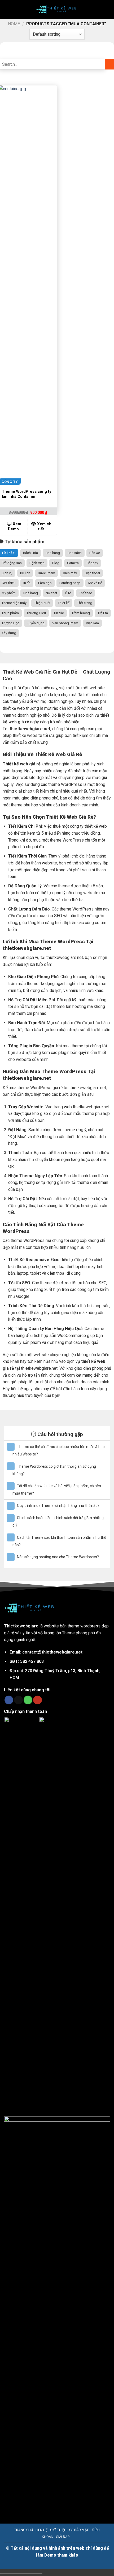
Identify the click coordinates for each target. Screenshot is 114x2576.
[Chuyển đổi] (11, 1447)
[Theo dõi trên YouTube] (38, 1700)
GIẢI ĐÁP (63, 2537)
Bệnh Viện (37, 563)
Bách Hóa (30, 553)
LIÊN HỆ (41, 2530)
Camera (73, 563)
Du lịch (25, 573)
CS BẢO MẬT (79, 2530)
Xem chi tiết (45, 527)
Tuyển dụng (36, 623)
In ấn (27, 583)
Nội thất (51, 593)
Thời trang (85, 603)
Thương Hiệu (36, 613)
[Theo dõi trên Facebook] (9, 1700)
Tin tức (59, 613)
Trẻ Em (103, 613)
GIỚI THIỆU (58, 2530)
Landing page (70, 583)
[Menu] (8, 9)
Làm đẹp (45, 583)
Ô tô (68, 593)
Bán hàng (53, 553)
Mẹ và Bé (95, 583)
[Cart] (107, 9)
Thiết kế (64, 603)
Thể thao (86, 593)
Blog (56, 563)
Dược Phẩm (47, 573)
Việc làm (92, 623)
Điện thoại (92, 573)
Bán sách (75, 553)
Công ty (92, 563)
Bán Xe (95, 553)
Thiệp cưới (42, 603)
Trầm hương (81, 613)
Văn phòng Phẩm (65, 623)
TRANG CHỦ (24, 2530)
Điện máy (70, 573)
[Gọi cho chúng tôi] (28, 1700)
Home (14, 24)
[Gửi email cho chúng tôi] (18, 1700)
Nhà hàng (31, 593)
